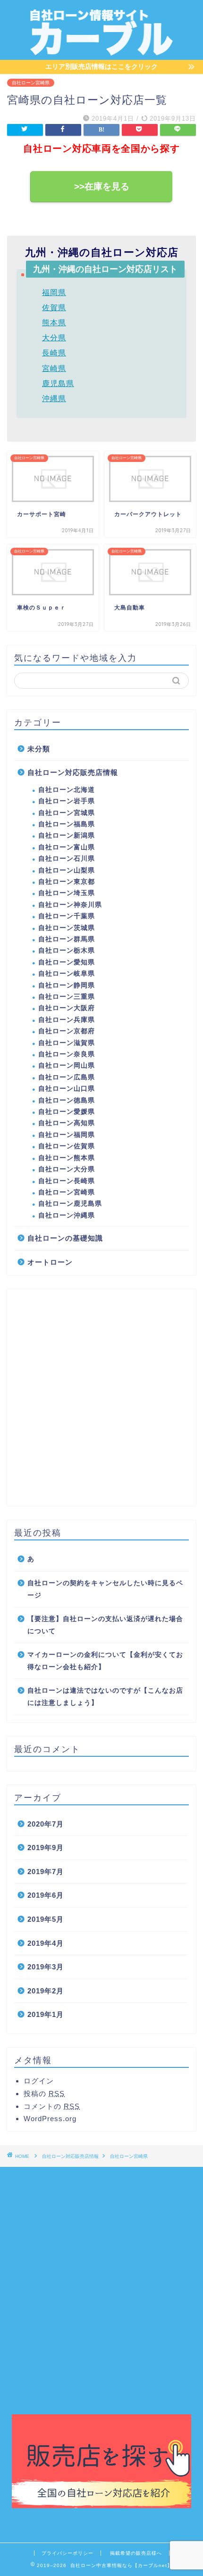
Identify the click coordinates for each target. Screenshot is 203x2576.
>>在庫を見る (102, 186)
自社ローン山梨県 (67, 870)
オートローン (50, 1262)
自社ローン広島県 (67, 1077)
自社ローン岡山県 (67, 1066)
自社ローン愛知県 (67, 962)
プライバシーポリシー (68, 2553)
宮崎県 (54, 368)
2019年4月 (46, 1943)
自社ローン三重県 (67, 997)
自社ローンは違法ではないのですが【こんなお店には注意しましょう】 (105, 1697)
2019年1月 (46, 2014)
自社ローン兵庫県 (67, 1020)
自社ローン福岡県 (67, 1135)
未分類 (39, 749)
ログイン (39, 2081)
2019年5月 (46, 1919)
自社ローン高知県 (67, 1123)
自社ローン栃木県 (67, 951)
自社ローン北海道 (67, 790)
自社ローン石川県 (67, 859)
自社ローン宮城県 (67, 813)
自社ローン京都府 (67, 1031)
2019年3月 (46, 1967)
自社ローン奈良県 (67, 1054)
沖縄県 (54, 399)
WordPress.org (50, 2119)
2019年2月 (46, 1991)
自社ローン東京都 (67, 882)
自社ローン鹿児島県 (70, 1204)
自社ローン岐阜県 (67, 974)
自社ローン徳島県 (67, 1100)
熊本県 (54, 323)
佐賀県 (54, 308)
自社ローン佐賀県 (67, 1146)
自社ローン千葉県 (67, 916)
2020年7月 (46, 1824)
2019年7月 (46, 1872)
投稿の (44, 2094)
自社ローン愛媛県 (67, 1112)
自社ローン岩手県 (67, 801)
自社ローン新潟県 (67, 835)
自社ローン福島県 (67, 824)
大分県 (54, 338)
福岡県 (54, 292)
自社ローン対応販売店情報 (73, 772)
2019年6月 (46, 1895)
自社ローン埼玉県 (67, 893)
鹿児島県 (58, 383)
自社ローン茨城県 (67, 928)
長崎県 (54, 353)
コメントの (52, 2106)
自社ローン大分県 (67, 1169)
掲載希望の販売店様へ (136, 2553)
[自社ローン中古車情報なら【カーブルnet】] (102, 52)
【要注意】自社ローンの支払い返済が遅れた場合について (105, 1625)
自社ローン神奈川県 (70, 905)
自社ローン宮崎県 (31, 83)
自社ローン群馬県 (67, 939)
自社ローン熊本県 (67, 1158)
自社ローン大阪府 (67, 1008)
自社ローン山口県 (67, 1089)
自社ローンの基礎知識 (65, 1238)
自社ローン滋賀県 (67, 1043)
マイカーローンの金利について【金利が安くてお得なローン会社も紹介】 (105, 1661)
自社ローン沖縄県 (67, 1215)
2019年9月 (46, 1848)
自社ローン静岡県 (67, 985)
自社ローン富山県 (67, 847)
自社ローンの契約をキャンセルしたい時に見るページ (105, 1589)
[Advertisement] (101, 1398)
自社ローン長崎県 (67, 1181)
